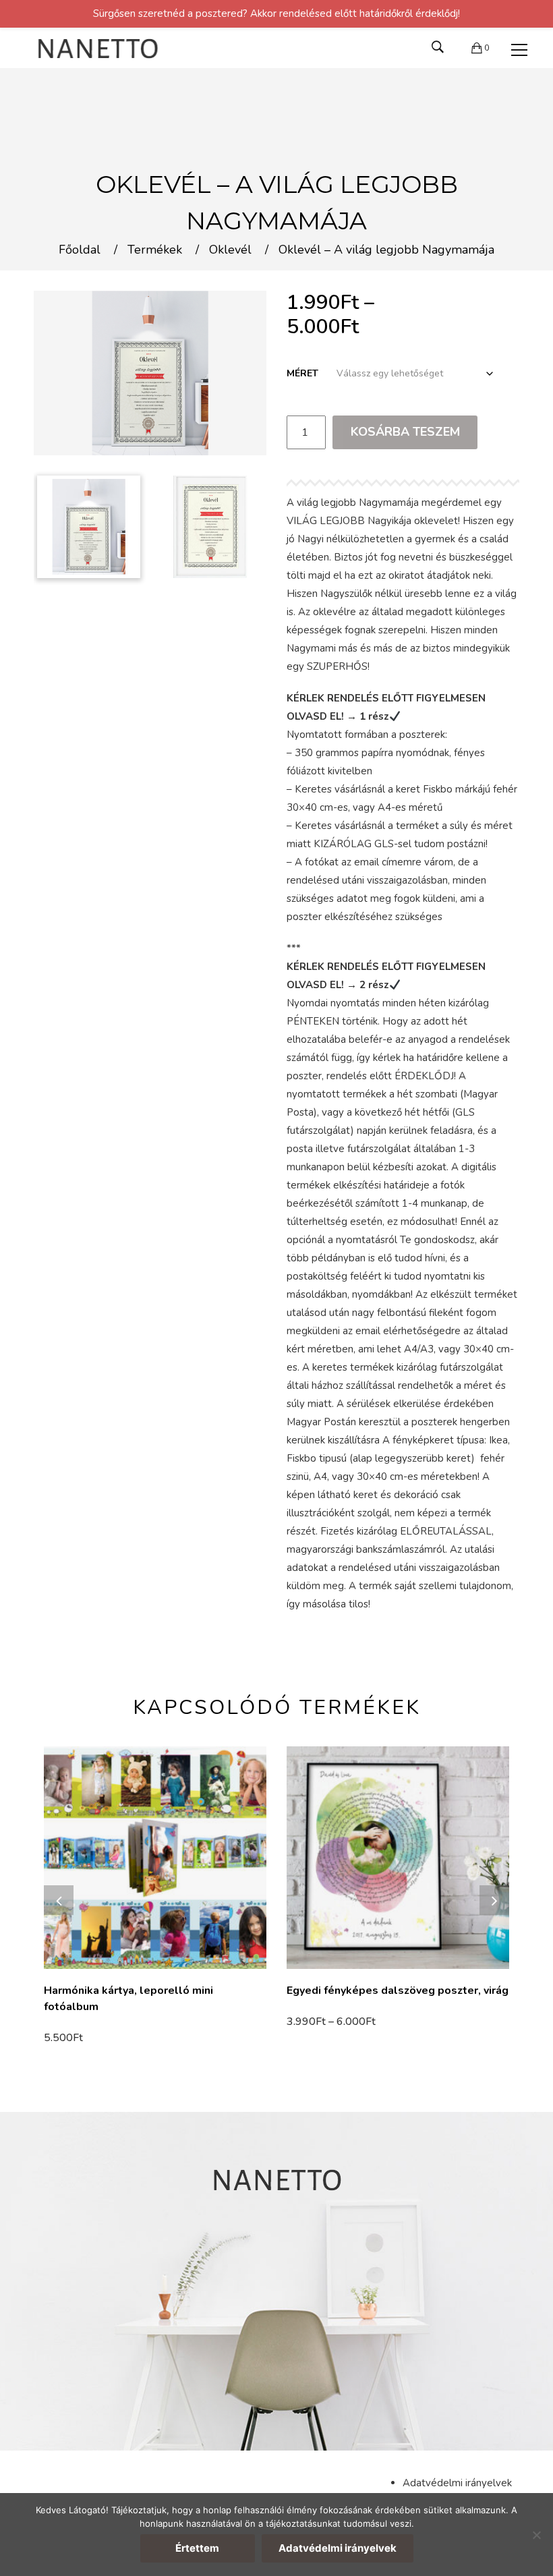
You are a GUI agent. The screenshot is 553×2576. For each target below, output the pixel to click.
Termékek (155, 250)
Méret (302, 373)
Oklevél (230, 250)
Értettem (197, 2548)
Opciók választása (335, 2022)
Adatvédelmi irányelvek (457, 2483)
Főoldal (80, 250)
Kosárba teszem (405, 432)
